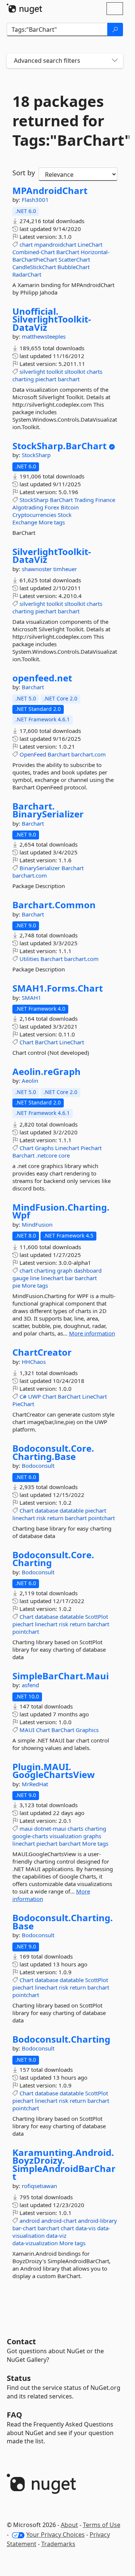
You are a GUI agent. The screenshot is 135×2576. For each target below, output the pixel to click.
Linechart (67, 1148)
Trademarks (58, 2544)
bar (69, 1278)
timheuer (65, 569)
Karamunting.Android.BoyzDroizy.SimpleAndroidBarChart (64, 2164)
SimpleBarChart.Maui (61, 1676)
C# (23, 1396)
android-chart (59, 2221)
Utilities (29, 959)
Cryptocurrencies (34, 515)
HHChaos (34, 1362)
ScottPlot (97, 1617)
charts (94, 372)
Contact (21, 2341)
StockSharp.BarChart (59, 446)
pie (16, 1285)
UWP (34, 1396)
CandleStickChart (34, 267)
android (30, 2221)
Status (19, 2378)
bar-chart (24, 2228)
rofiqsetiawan (39, 2186)
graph (65, 1270)
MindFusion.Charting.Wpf (61, 1211)
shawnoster (37, 569)
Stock (65, 515)
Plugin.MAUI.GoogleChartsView (54, 1771)
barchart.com (88, 754)
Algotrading (28, 507)
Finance (105, 500)
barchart (69, 379)
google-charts (30, 1836)
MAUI (27, 1730)
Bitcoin (70, 507)
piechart (46, 379)
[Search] (115, 30)
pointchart (101, 1518)
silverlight (32, 372)
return (55, 1518)
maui (26, 1828)
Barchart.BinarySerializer (48, 810)
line (35, 1278)
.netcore (46, 1155)
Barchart (33, 687)
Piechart (91, 1148)
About (69, 2525)
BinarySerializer (40, 868)
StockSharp (36, 455)
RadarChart (27, 274)
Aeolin (30, 1081)
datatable (72, 1510)
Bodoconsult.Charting (61, 2039)
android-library (97, 2221)
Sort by (24, 173)
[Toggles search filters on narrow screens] (115, 61)
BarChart (68, 252)
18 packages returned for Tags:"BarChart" (65, 121)
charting (23, 379)
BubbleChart (73, 267)
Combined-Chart (34, 252)
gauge (20, 1278)
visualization (66, 1836)
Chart (26, 1042)
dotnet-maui (50, 1828)
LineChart (90, 244)
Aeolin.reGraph (46, 1072)
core (64, 1155)
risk (41, 1518)
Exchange (25, 522)
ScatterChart (74, 259)
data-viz (56, 2235)
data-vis (85, 2228)
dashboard (88, 1270)
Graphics (87, 1730)
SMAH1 (31, 998)
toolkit (55, 372)
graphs (92, 1836)
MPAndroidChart (50, 191)
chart (26, 244)
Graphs (44, 1148)
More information (92, 1333)
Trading (84, 500)
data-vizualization (35, 2243)
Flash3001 (35, 200)
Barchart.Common (54, 905)
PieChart (23, 1404)
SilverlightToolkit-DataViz (52, 556)
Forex (52, 507)
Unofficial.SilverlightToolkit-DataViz (52, 319)
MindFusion (37, 1224)
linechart (52, 1278)
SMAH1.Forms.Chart (58, 988)
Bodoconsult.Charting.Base (63, 1922)
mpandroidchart (55, 244)
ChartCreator (42, 1352)
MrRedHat (35, 1784)
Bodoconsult (38, 1466)
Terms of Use (102, 2525)
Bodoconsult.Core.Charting (53, 1559)
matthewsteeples (44, 336)
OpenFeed (33, 754)
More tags (52, 522)
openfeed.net (42, 678)
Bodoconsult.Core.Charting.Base (53, 1452)
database (46, 1510)
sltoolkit (75, 372)
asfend (30, 1685)
